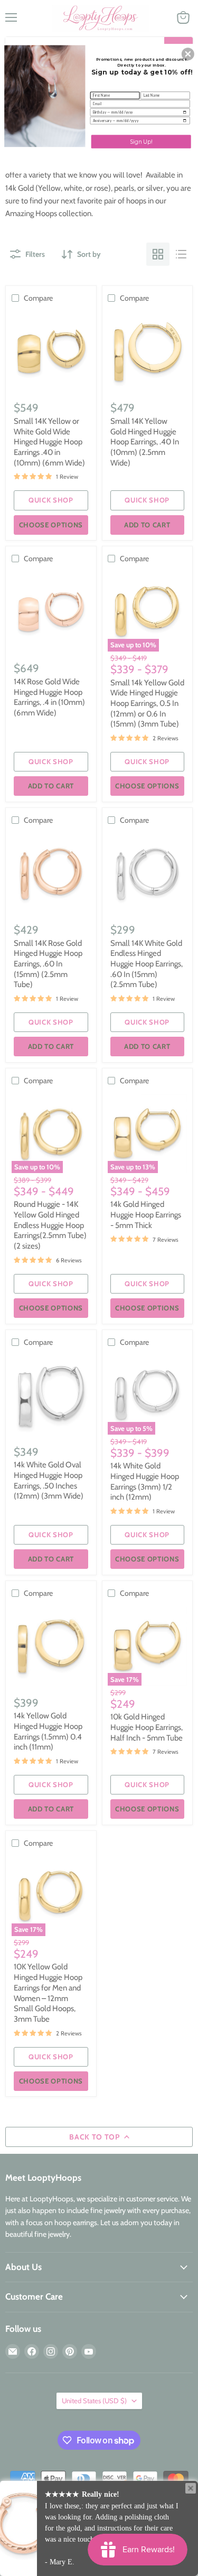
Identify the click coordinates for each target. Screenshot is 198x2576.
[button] (188, 54)
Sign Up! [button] (141, 141)
